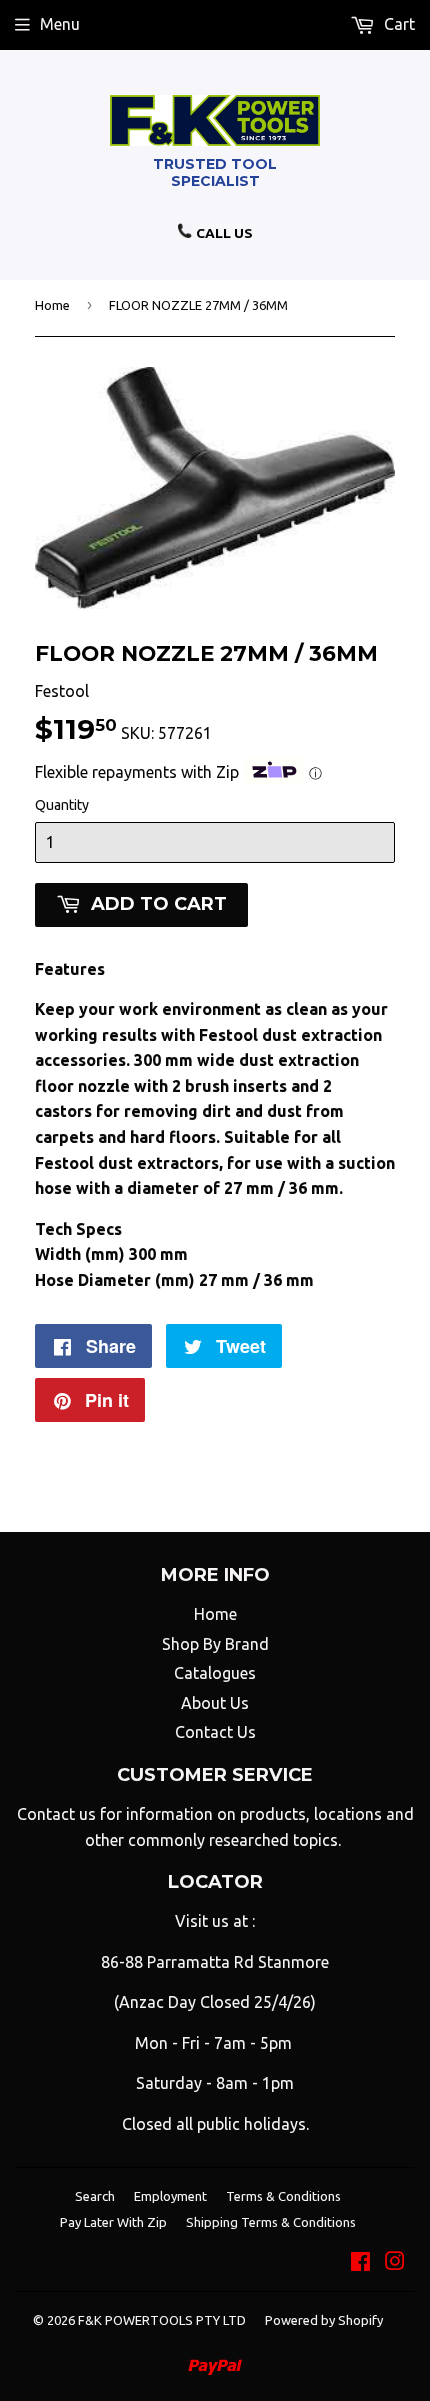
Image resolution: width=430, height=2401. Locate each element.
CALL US (223, 233)
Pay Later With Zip (113, 2222)
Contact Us (215, 1732)
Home (52, 305)
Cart (397, 24)
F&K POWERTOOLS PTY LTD (162, 2320)
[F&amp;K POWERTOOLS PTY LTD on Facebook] (360, 2263)
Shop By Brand (215, 1644)
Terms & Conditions (283, 2196)
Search (95, 2196)
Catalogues (215, 1673)
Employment (170, 2196)
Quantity (62, 805)
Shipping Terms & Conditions (271, 2222)
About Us (215, 1703)
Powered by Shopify (324, 2320)
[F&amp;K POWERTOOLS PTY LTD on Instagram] (395, 2263)
